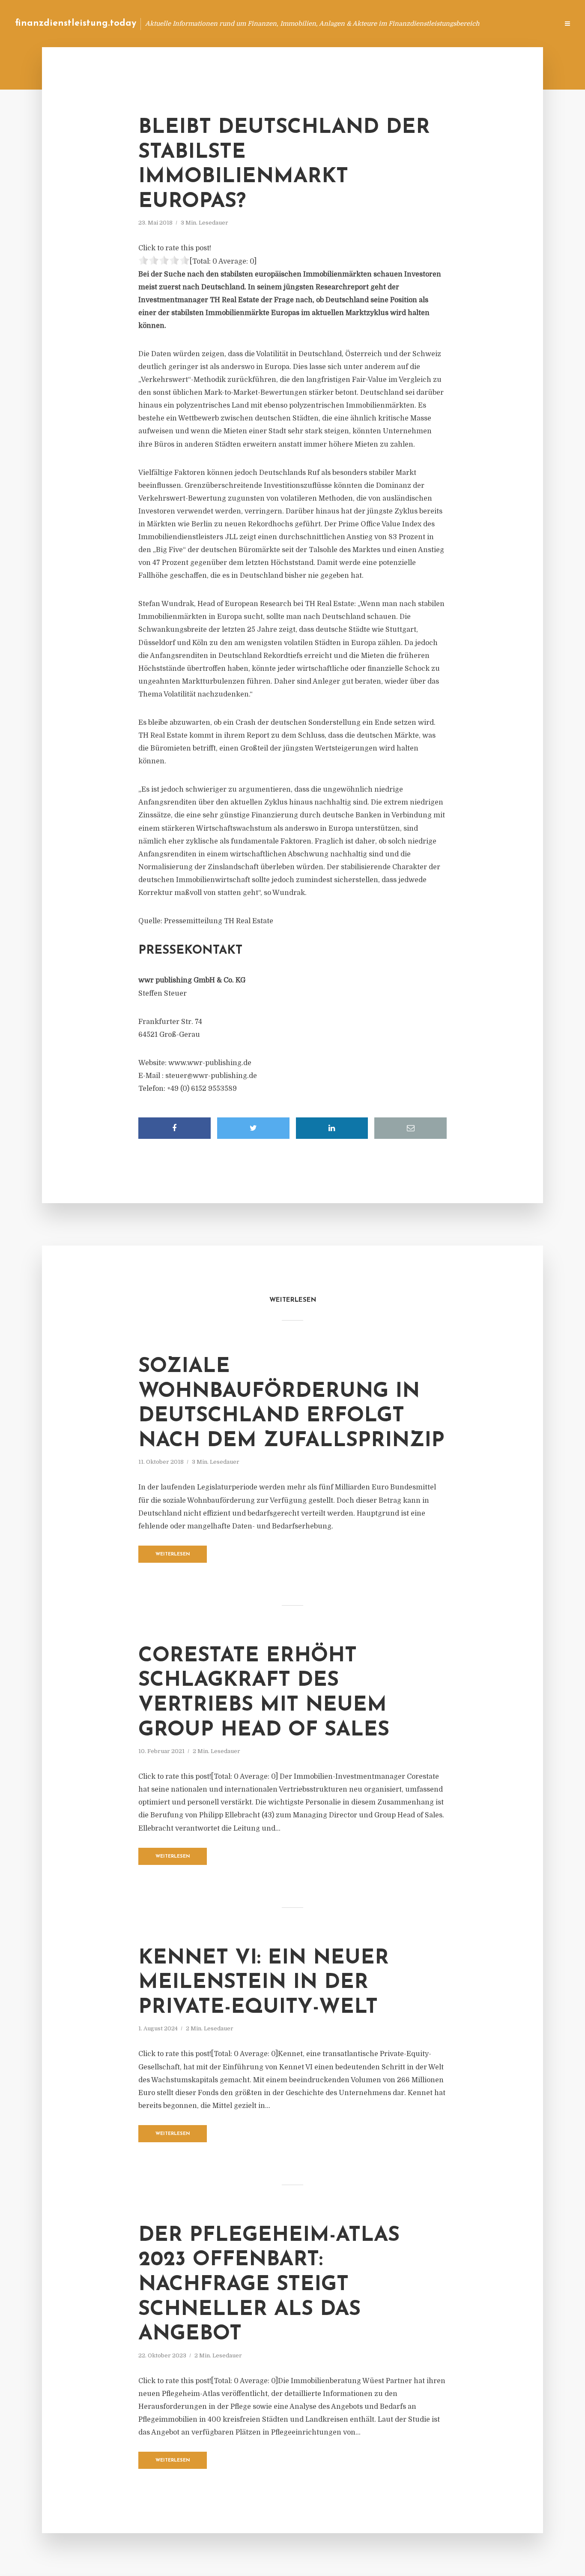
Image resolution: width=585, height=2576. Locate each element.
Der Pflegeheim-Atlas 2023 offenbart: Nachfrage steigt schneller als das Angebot (269, 2285)
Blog (390, 23)
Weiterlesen (173, 1554)
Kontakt (448, 23)
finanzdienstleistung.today (76, 23)
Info (416, 23)
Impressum (488, 23)
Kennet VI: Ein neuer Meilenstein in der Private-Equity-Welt (264, 1983)
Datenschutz (534, 23)
